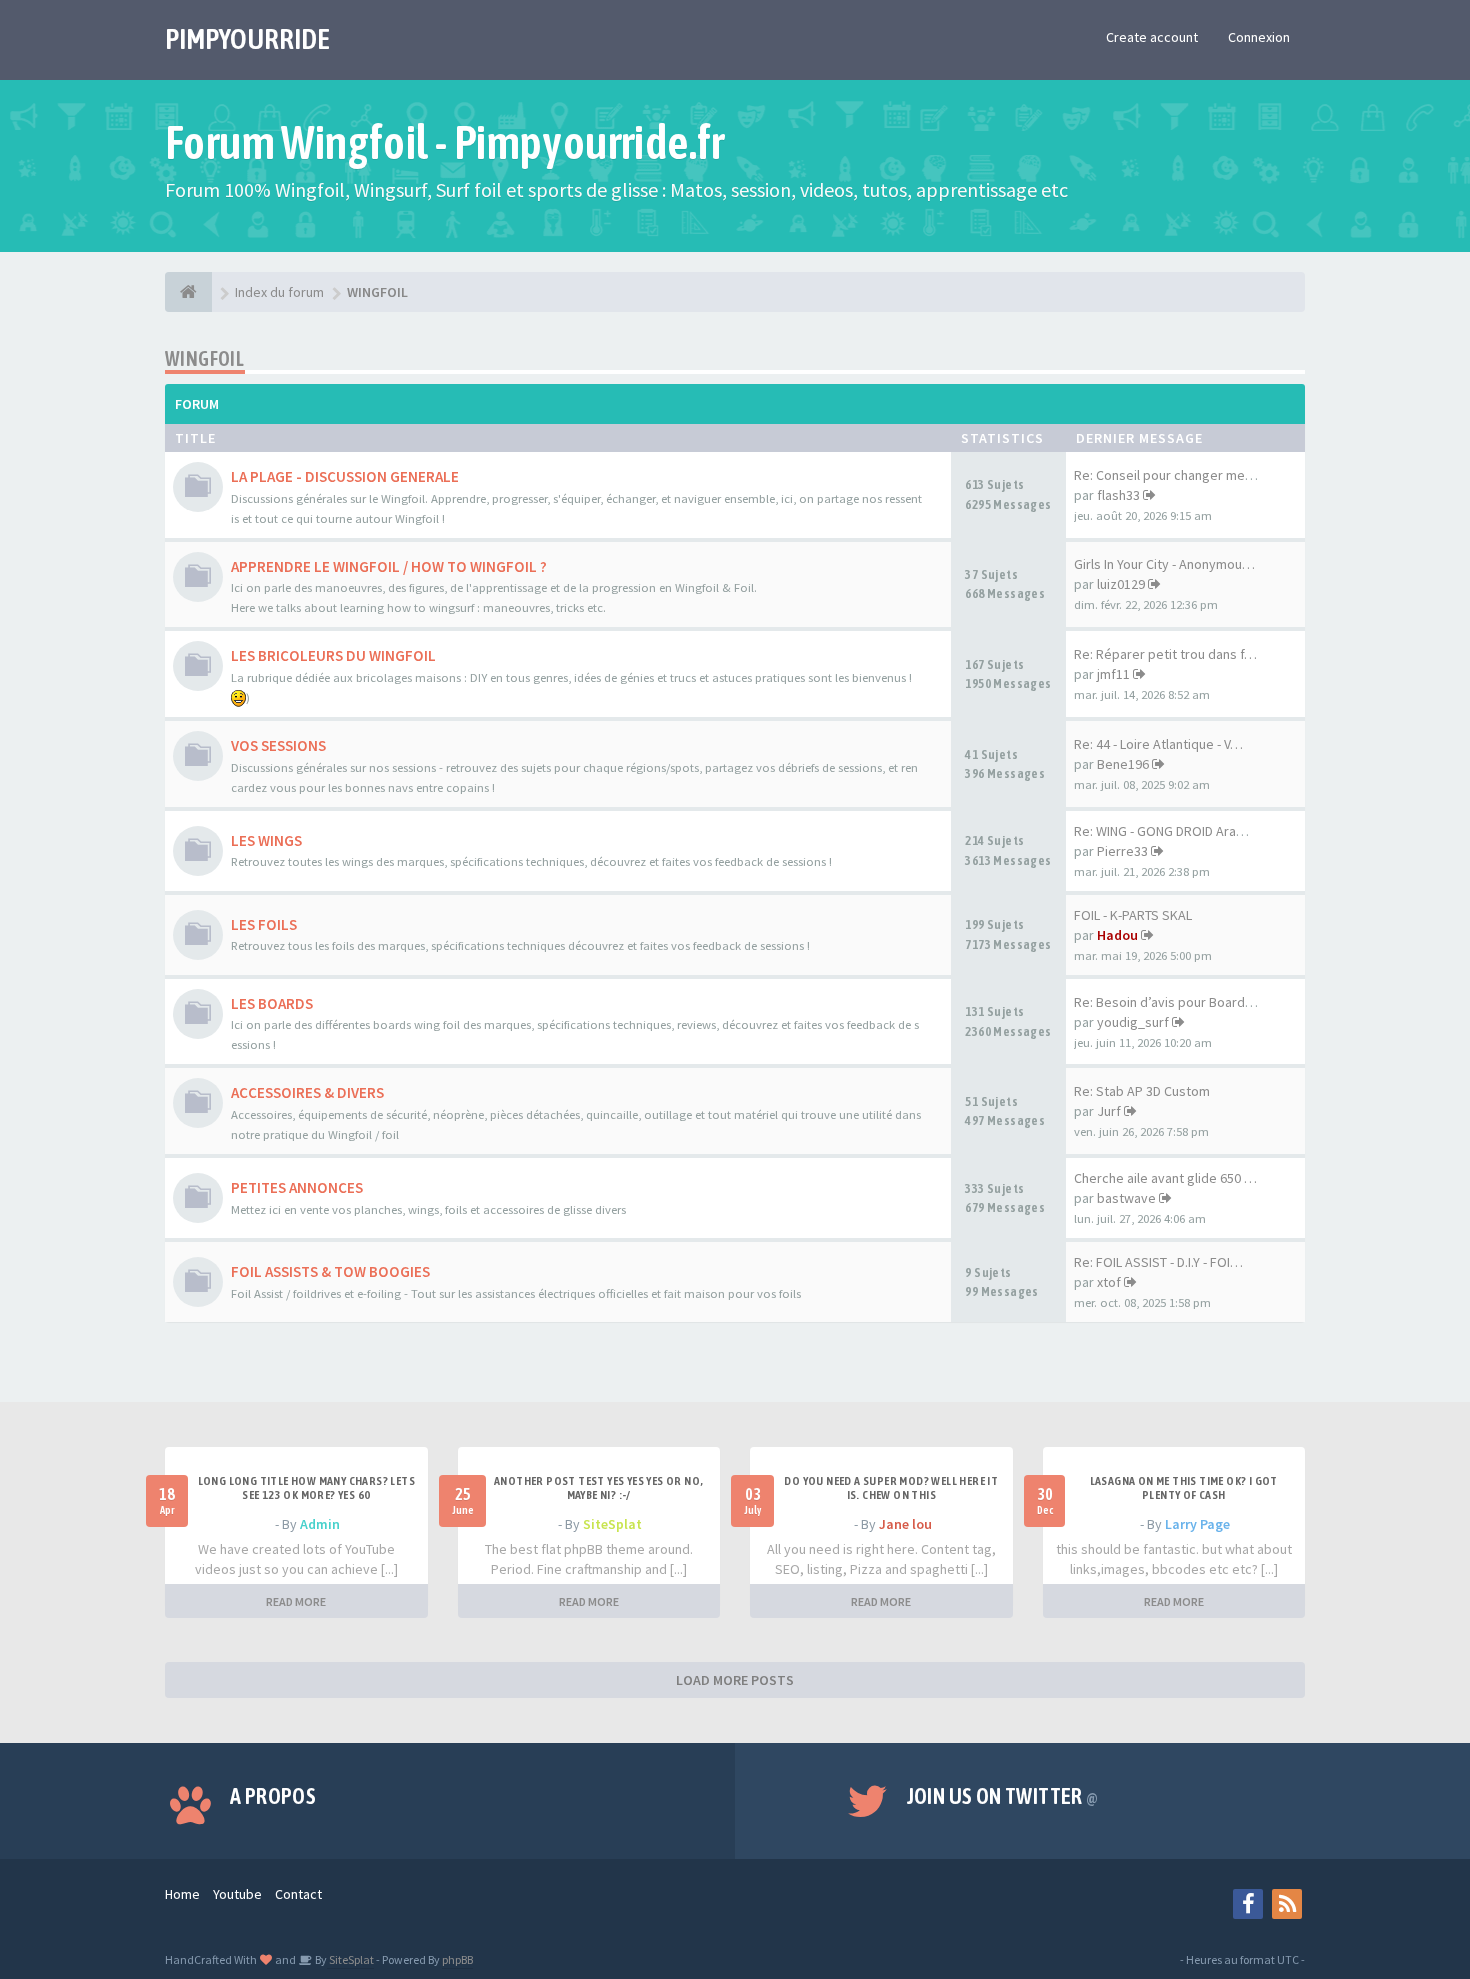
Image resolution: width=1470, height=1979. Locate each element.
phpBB (457, 1959)
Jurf (1109, 1111)
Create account (1152, 37)
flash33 (1118, 495)
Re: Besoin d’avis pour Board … (1167, 1002)
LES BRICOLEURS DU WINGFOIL (333, 655)
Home (182, 1894)
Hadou (1117, 935)
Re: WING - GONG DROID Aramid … (1174, 831)
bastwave (1126, 1198)
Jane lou (905, 1524)
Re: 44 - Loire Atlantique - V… (1158, 744)
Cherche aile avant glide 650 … (1165, 1178)
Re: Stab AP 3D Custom (1142, 1091)
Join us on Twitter (1003, 1796)
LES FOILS (264, 924)
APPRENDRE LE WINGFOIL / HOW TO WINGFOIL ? (389, 566)
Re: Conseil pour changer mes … (1171, 475)
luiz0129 (1121, 584)
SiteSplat (612, 1524)
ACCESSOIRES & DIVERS (307, 1092)
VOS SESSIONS (278, 745)
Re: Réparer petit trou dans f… (1165, 654)
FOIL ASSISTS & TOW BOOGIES (330, 1271)
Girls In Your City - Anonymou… (1164, 564)
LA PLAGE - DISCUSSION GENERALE (345, 476)
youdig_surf (1133, 1022)
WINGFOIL (204, 358)
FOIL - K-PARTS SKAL (1133, 915)
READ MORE (296, 1601)
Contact (298, 1894)
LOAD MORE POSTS (735, 1680)
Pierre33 (1122, 851)
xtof (1109, 1282)
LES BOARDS (272, 1003)
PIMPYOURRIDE (247, 39)
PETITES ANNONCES (297, 1187)
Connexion (1259, 37)
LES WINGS (266, 840)
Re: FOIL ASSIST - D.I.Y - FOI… (1158, 1262)
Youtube (237, 1894)
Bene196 (1123, 764)
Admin (320, 1524)
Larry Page (1197, 1524)
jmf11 (1113, 674)
